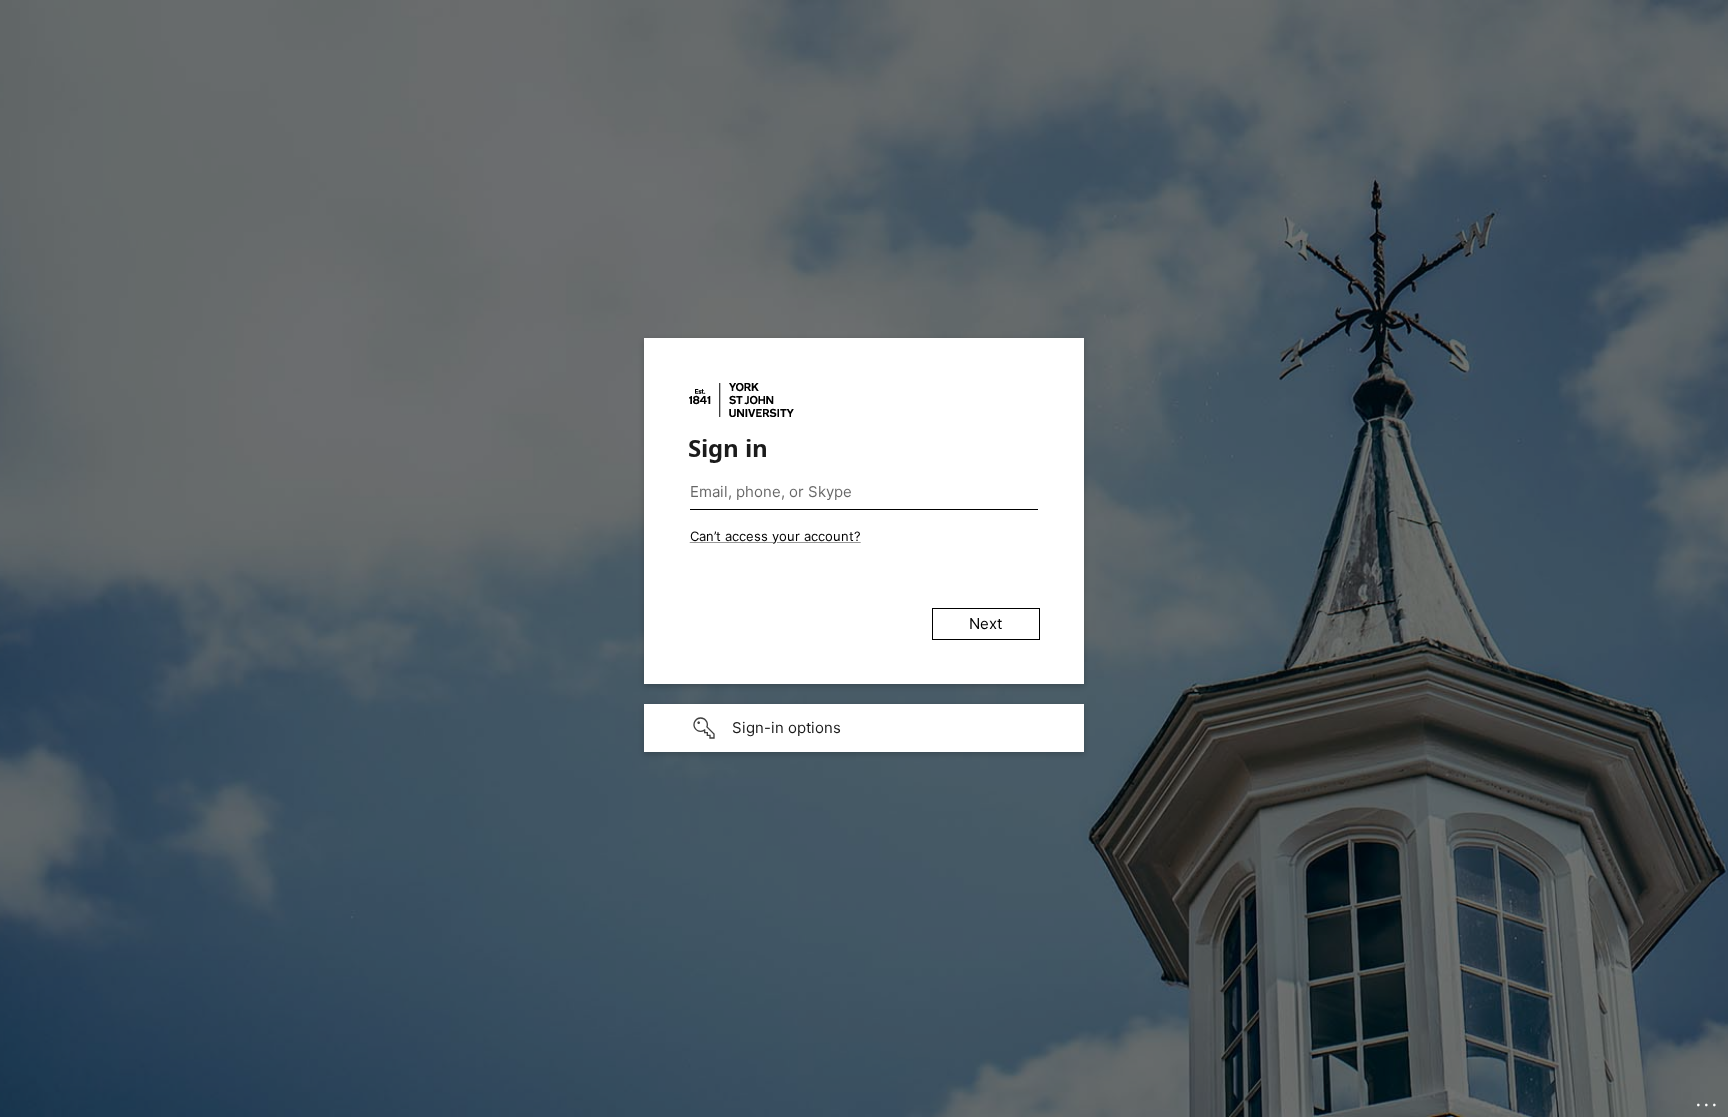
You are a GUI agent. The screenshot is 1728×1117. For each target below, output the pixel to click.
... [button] (1708, 1100)
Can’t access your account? (775, 536)
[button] (864, 728)
